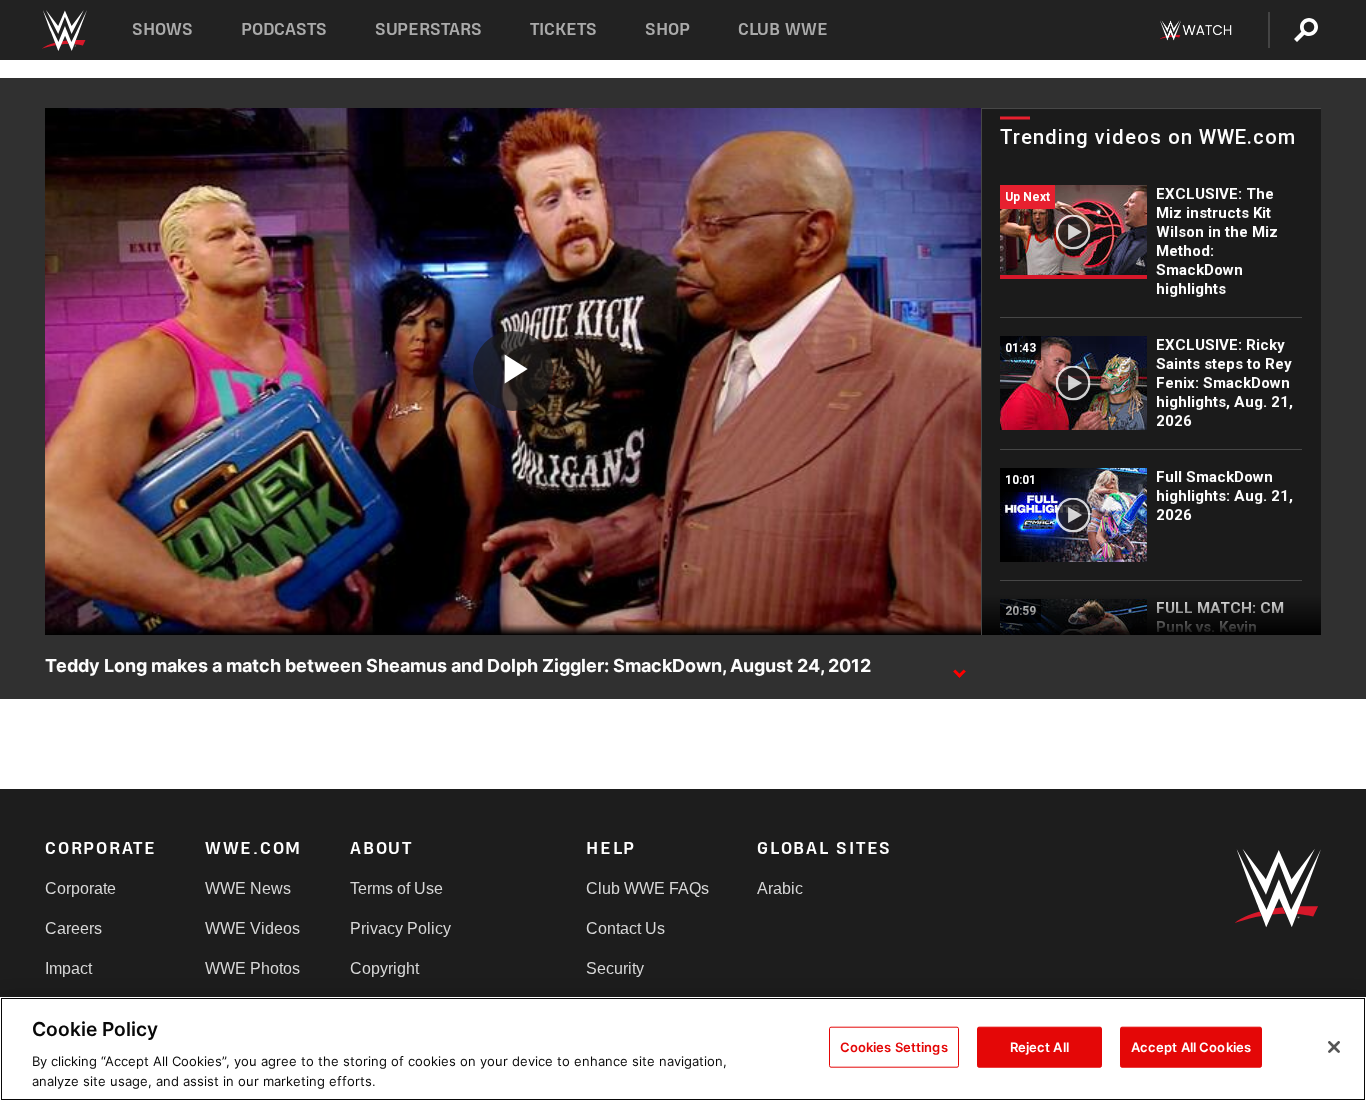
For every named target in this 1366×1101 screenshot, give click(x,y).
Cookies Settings (894, 1047)
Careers (73, 928)
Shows (162, 29)
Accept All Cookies (1191, 1047)
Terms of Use (396, 888)
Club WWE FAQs (647, 888)
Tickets (563, 29)
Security (615, 968)
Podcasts (284, 29)
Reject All (1039, 1047)
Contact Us (625, 928)
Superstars (429, 29)
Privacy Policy (400, 928)
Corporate (80, 888)
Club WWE (783, 29)
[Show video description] (959, 667)
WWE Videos (252, 928)
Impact (68, 968)
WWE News (248, 888)
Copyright (384, 968)
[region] (683, 1049)
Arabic (780, 888)
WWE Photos (252, 968)
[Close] (1334, 1047)
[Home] (63, 30)
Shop (667, 29)
